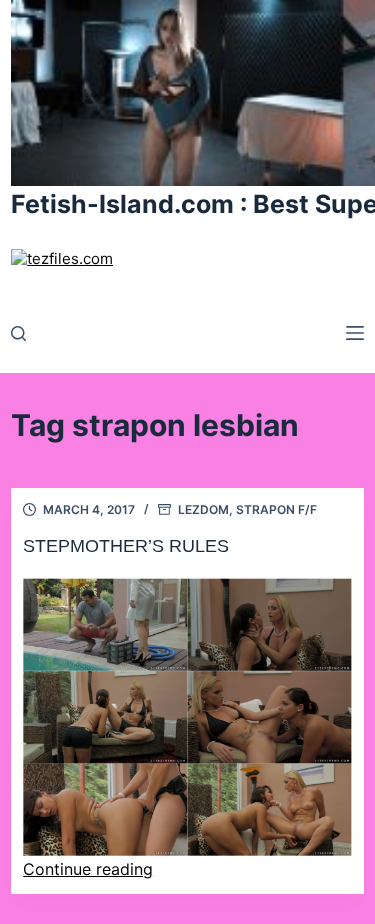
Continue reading (88, 869)
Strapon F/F (276, 509)
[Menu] (355, 333)
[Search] (18, 333)
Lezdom (203, 509)
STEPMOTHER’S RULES (126, 546)
